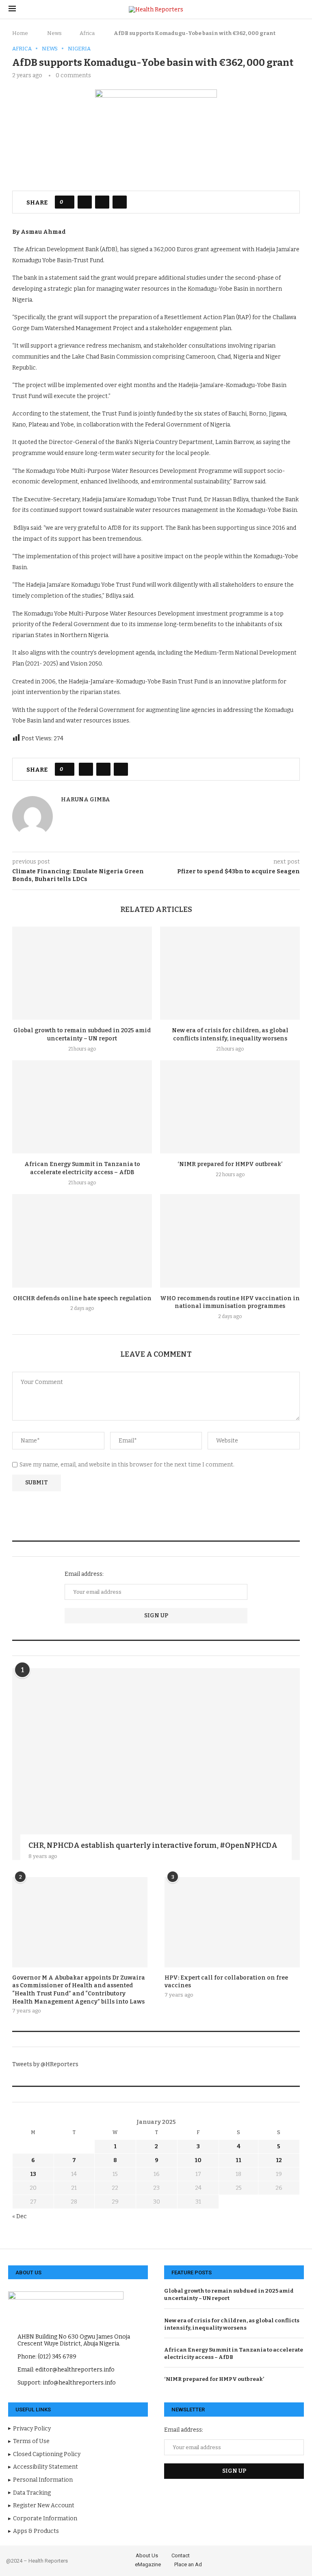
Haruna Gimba (86, 800)
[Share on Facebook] (85, 202)
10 (198, 2160)
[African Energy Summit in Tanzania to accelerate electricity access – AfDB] (82, 1107)
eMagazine (148, 2564)
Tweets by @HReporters (45, 2064)
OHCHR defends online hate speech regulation (82, 1298)
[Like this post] (67, 202)
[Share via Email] (120, 202)
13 (33, 2174)
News (54, 33)
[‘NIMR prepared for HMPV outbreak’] (230, 1107)
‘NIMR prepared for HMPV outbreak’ (230, 1164)
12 (279, 2160)
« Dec (19, 2216)
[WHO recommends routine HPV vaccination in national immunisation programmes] (230, 1241)
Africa (87, 33)
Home (20, 33)
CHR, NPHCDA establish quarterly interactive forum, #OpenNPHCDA (153, 1845)
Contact (181, 2555)
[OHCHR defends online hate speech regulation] (82, 1241)
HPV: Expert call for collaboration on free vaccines (226, 1982)
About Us (147, 2555)
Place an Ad (188, 2564)
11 (238, 2160)
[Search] (299, 10)
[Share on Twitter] (102, 202)
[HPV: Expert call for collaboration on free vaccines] (232, 1922)
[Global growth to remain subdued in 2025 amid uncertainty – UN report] (82, 973)
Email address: (84, 1574)
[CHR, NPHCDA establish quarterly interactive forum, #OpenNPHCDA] (156, 1764)
